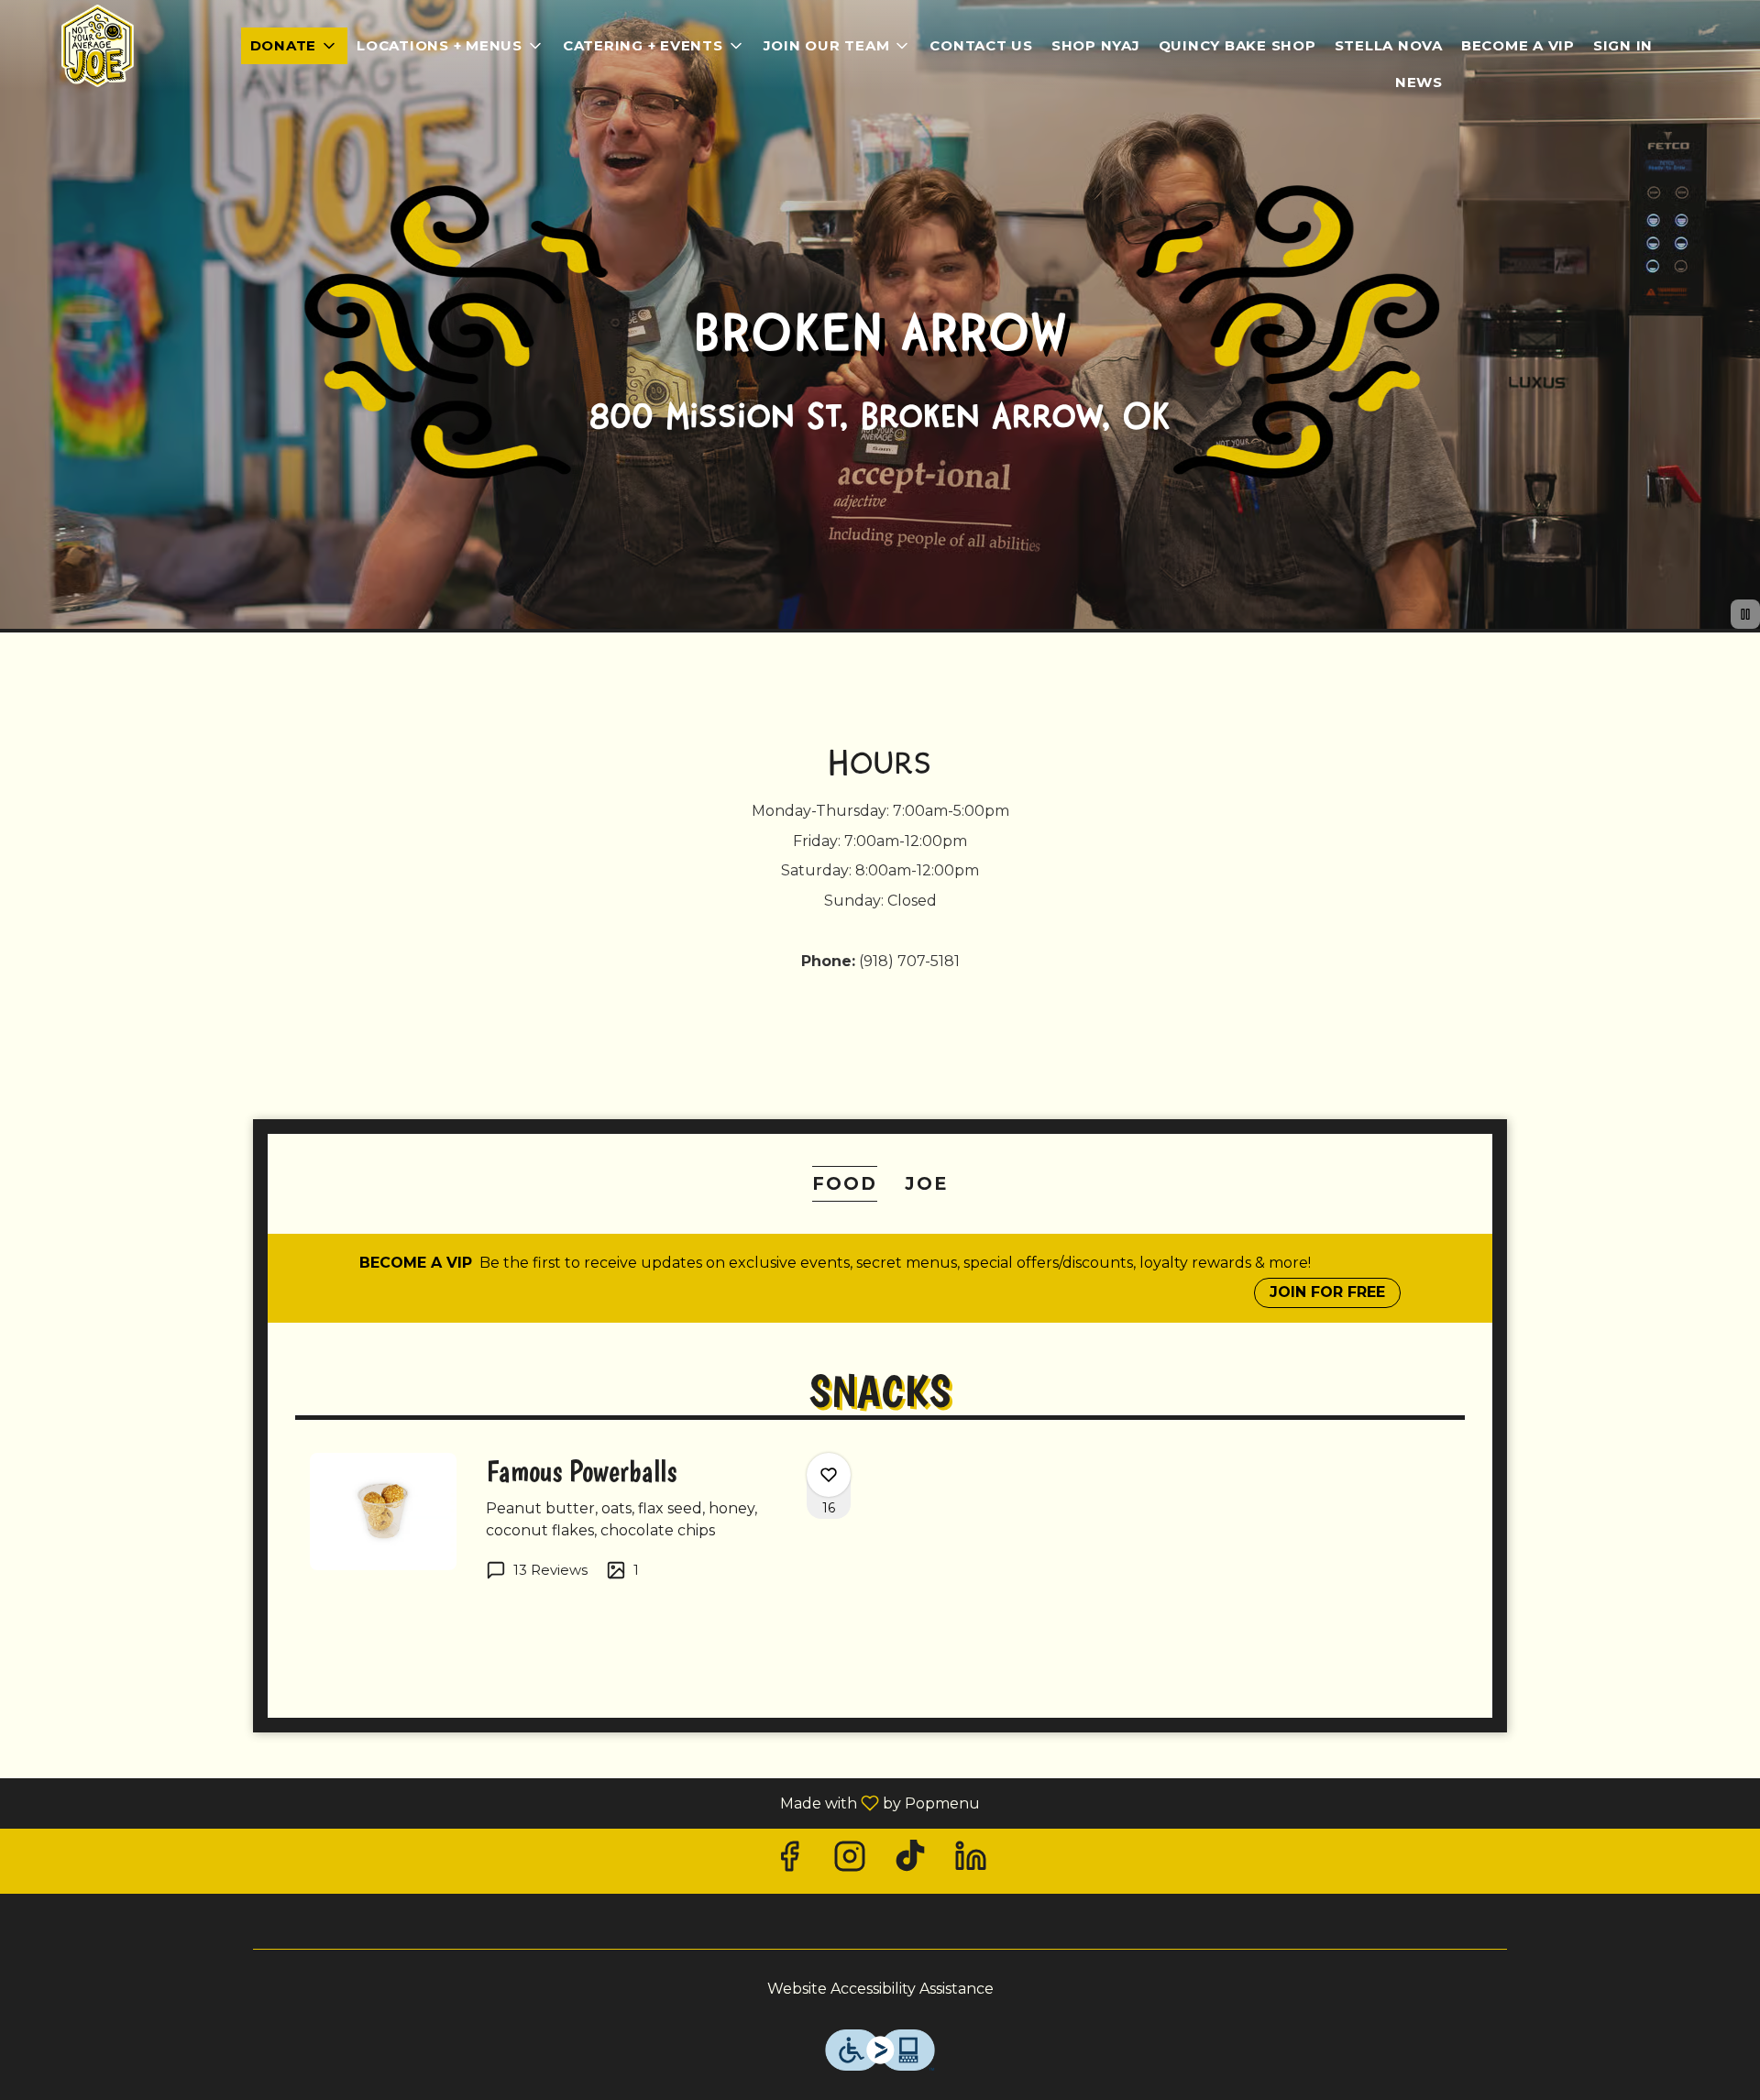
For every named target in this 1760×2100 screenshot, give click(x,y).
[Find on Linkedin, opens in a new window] (971, 1861)
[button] (295, 46)
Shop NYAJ (1096, 45)
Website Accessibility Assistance (880, 1989)
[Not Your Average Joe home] (97, 46)
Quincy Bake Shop (1237, 45)
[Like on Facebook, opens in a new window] (789, 1861)
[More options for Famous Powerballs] (829, 1475)
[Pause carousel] (1745, 614)
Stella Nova (1389, 45)
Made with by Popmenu (497, 1803)
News (1419, 82)
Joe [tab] (926, 1183)
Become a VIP (1518, 45)
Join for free (1327, 1292)
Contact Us (981, 45)
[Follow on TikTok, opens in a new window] (910, 1861)
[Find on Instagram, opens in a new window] (850, 1861)
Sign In (1623, 45)
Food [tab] (845, 1183)
